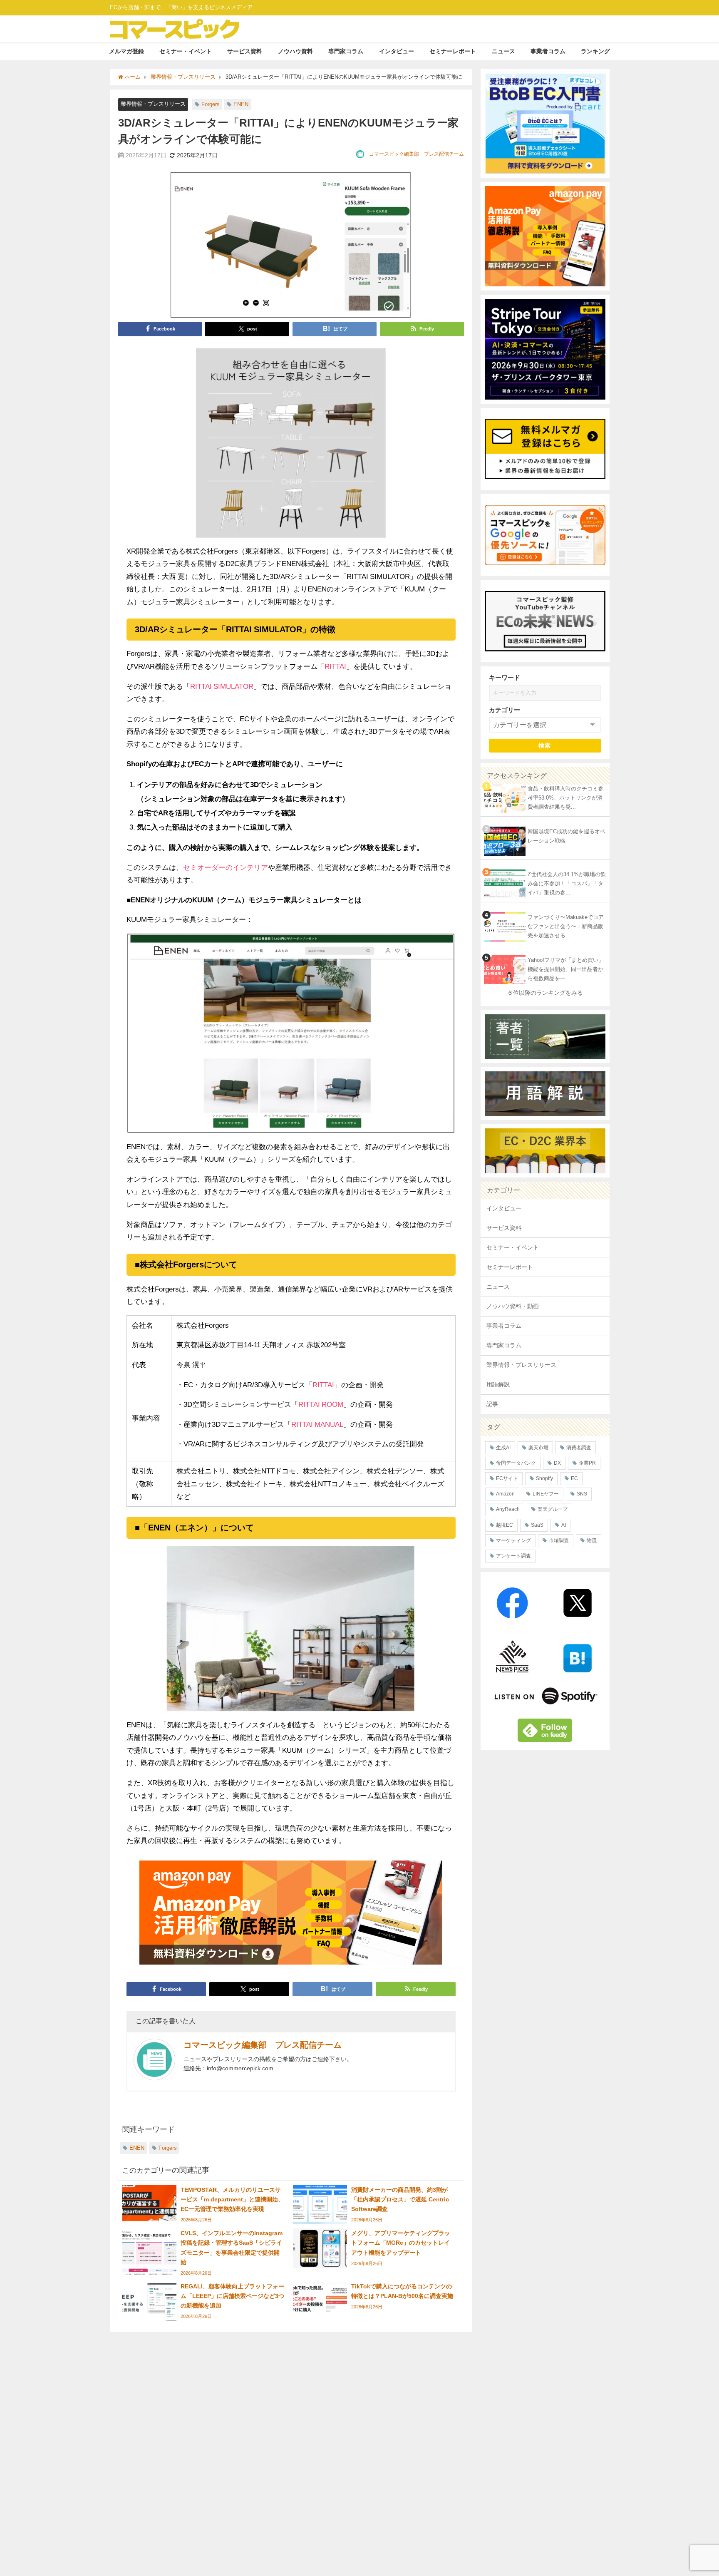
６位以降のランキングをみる (545, 993)
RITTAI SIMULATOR (222, 686)
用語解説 (498, 1384)
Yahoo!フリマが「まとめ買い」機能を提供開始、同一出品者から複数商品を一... (566, 969)
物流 (592, 1540)
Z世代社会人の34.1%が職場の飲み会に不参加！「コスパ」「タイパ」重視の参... (567, 884)
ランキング (595, 51)
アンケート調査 (513, 1556)
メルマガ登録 (126, 51)
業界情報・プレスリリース (153, 104)
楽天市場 (538, 1448)
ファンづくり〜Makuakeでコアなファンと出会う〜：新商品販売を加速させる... (566, 927)
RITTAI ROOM (321, 1404)
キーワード (505, 677)
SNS (582, 1494)
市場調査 (559, 1540)
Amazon (505, 1494)
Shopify (544, 1478)
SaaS (537, 1525)
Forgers (211, 104)
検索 (545, 745)
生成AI (503, 1448)
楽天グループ (553, 1509)
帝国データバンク (516, 1463)
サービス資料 (245, 51)
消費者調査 (579, 1448)
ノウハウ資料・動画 (513, 1306)
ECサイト (507, 1478)
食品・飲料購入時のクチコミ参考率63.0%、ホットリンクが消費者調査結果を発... (565, 798)
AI (564, 1525)
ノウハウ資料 (295, 51)
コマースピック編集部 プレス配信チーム (417, 154)
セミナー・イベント (186, 51)
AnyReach (508, 1509)
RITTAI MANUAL (317, 1424)
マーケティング (513, 1540)
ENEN (241, 104)
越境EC (505, 1525)
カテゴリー (505, 710)
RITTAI (335, 666)
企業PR (587, 1463)
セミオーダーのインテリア (226, 867)
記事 (492, 1404)
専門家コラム (346, 51)
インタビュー (397, 51)
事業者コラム (548, 51)
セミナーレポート (453, 51)
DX (557, 1463)
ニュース (503, 51)
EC (574, 1478)
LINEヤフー (546, 1494)
